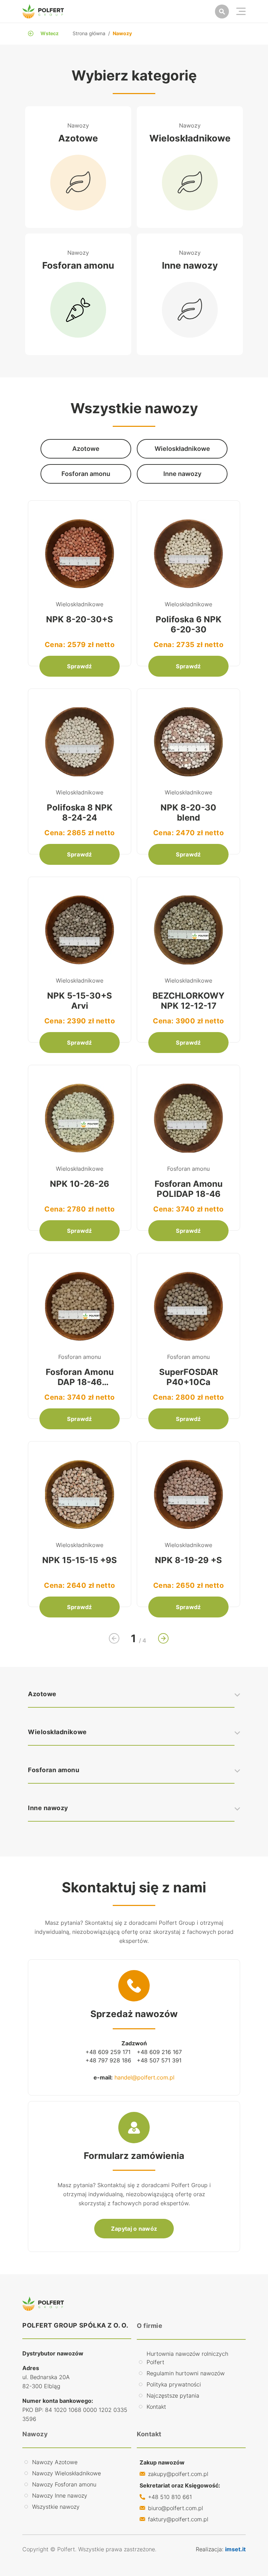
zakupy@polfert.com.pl (178, 2474)
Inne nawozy (48, 1808)
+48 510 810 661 (170, 2497)
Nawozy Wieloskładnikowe (66, 2473)
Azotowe (42, 1694)
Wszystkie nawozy (56, 2507)
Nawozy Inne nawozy (60, 2496)
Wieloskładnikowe (57, 1732)
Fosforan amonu (54, 1770)
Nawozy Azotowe (55, 2462)
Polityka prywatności (174, 2384)
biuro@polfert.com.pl (176, 2508)
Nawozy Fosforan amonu (64, 2484)
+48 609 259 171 (108, 2052)
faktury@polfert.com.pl (178, 2519)
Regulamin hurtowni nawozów (186, 2373)
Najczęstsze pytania (173, 2396)
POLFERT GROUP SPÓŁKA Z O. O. (75, 2325)
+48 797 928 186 (108, 2060)
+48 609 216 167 (159, 2052)
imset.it (235, 2549)
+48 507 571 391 (159, 2060)
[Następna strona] (163, 1638)
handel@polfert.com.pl (144, 2077)
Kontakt (156, 2407)
